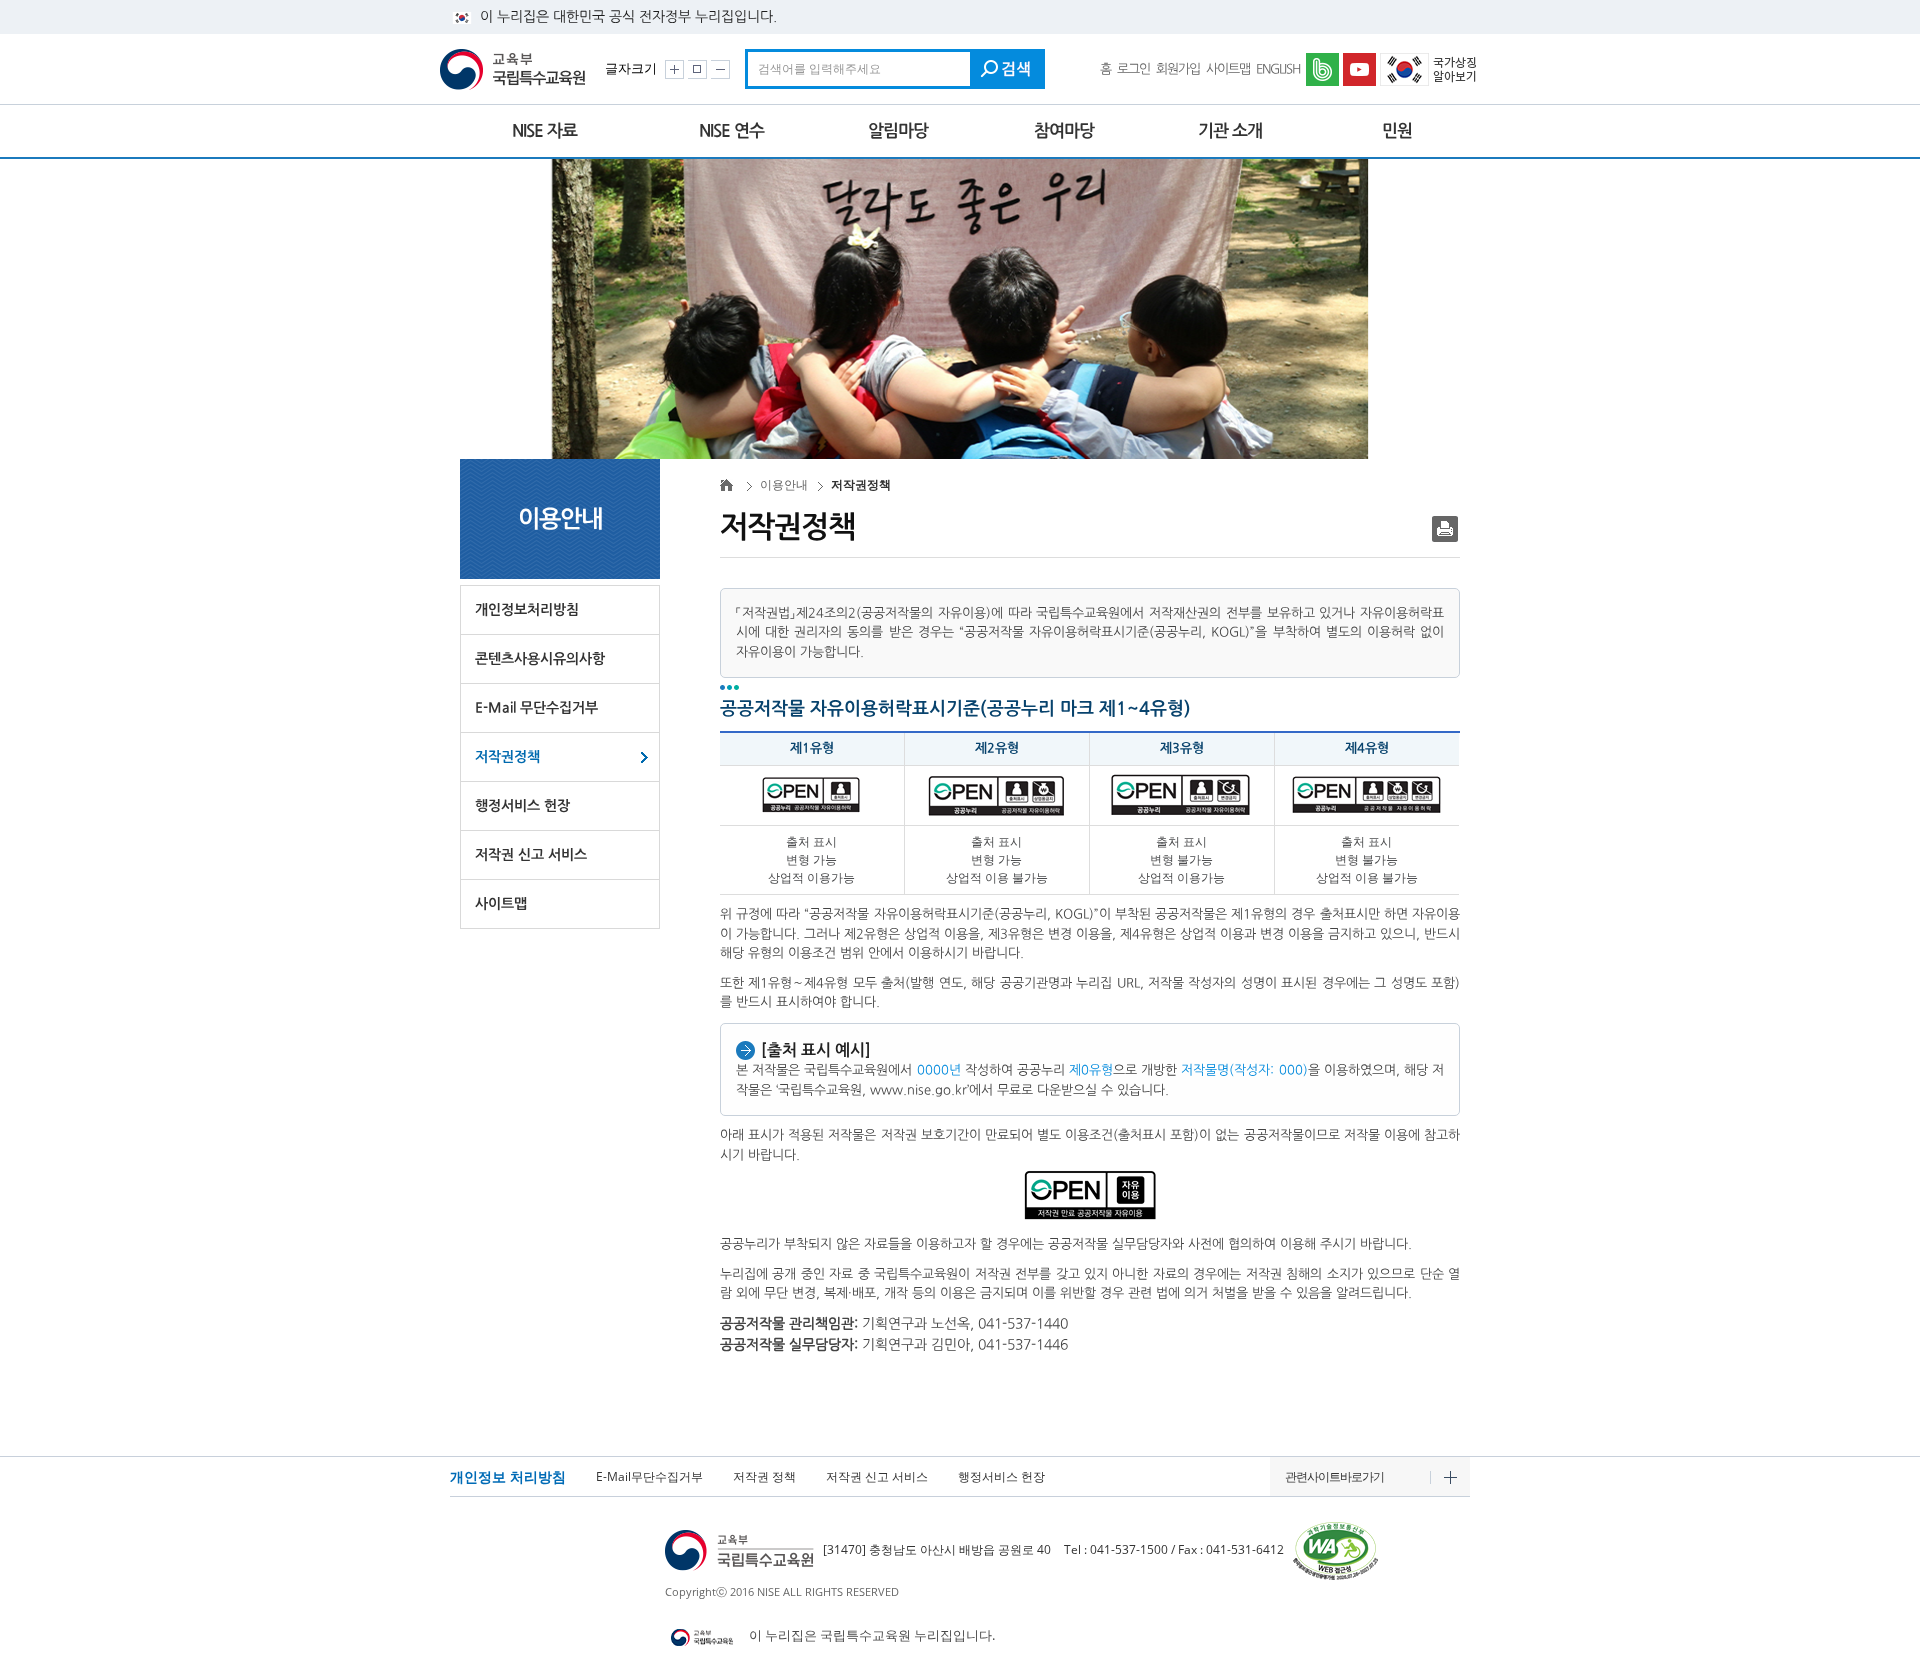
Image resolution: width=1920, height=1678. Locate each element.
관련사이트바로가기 (1334, 1476)
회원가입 (1178, 69)
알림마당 (898, 131)
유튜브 (1361, 69)
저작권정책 (507, 757)
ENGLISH (1278, 69)
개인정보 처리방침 (508, 1477)
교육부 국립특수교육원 (515, 69)
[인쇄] (1445, 529)
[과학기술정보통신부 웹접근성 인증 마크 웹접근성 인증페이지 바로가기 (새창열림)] (1335, 1549)
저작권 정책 (764, 1477)
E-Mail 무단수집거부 (536, 708)
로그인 (1133, 69)
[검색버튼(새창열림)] (1007, 69)
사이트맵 (1228, 69)
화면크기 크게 (674, 69)
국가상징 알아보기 (1430, 69)
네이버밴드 (1324, 69)
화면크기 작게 (720, 69)
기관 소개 (1230, 131)
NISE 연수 (731, 131)
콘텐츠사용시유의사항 (540, 659)
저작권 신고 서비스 (531, 855)
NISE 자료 (544, 131)
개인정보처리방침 (527, 610)
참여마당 (1064, 131)
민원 (1397, 131)
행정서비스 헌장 (522, 806)
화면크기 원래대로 (697, 69)
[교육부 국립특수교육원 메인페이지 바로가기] (741, 1549)
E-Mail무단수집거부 (649, 1477)
